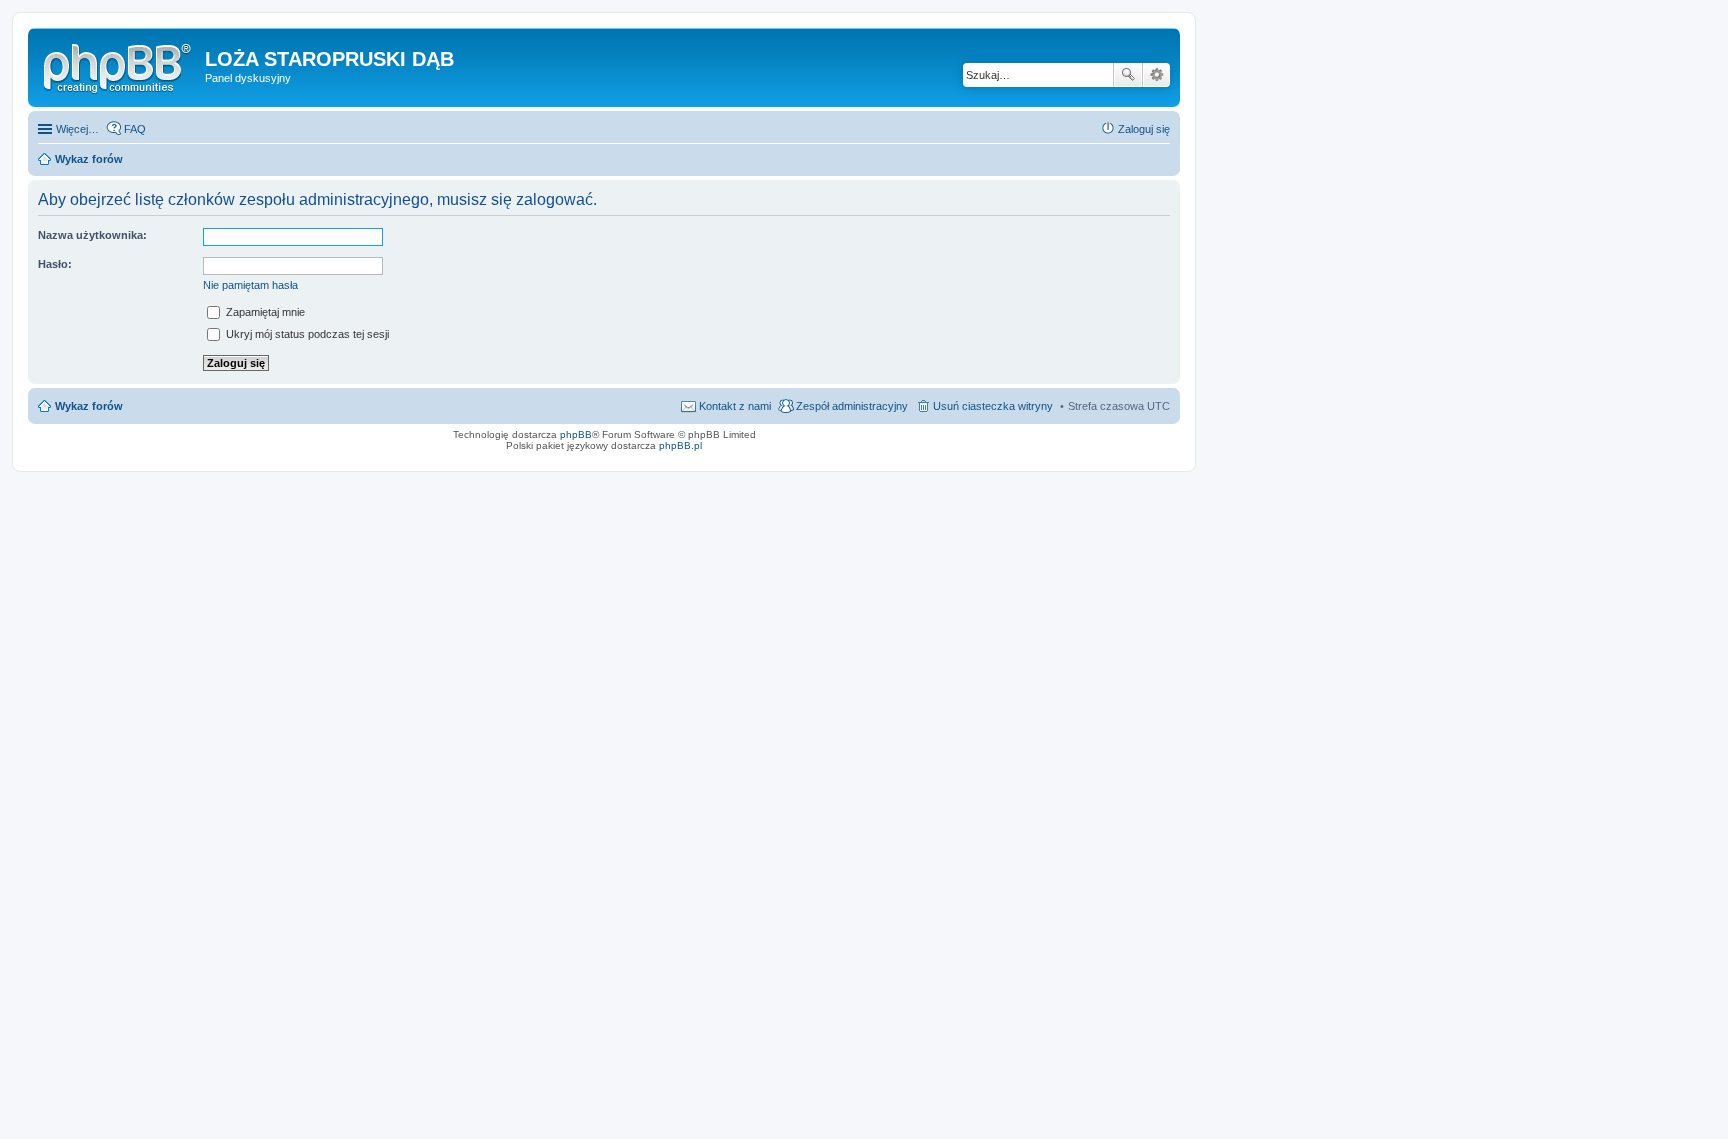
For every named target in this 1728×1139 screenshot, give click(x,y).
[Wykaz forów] (119, 65)
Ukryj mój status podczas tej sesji (306, 334)
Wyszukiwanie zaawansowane (1156, 75)
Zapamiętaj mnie (264, 312)
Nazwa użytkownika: (92, 235)
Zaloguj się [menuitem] (1144, 129)
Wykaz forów (89, 406)
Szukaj (1128, 75)
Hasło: (55, 264)
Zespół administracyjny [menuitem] (852, 406)
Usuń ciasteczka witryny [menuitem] (993, 406)
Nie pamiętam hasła (250, 285)
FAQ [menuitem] (135, 129)
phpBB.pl (680, 445)
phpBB (576, 434)
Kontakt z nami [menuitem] (735, 406)
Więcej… (77, 129)
